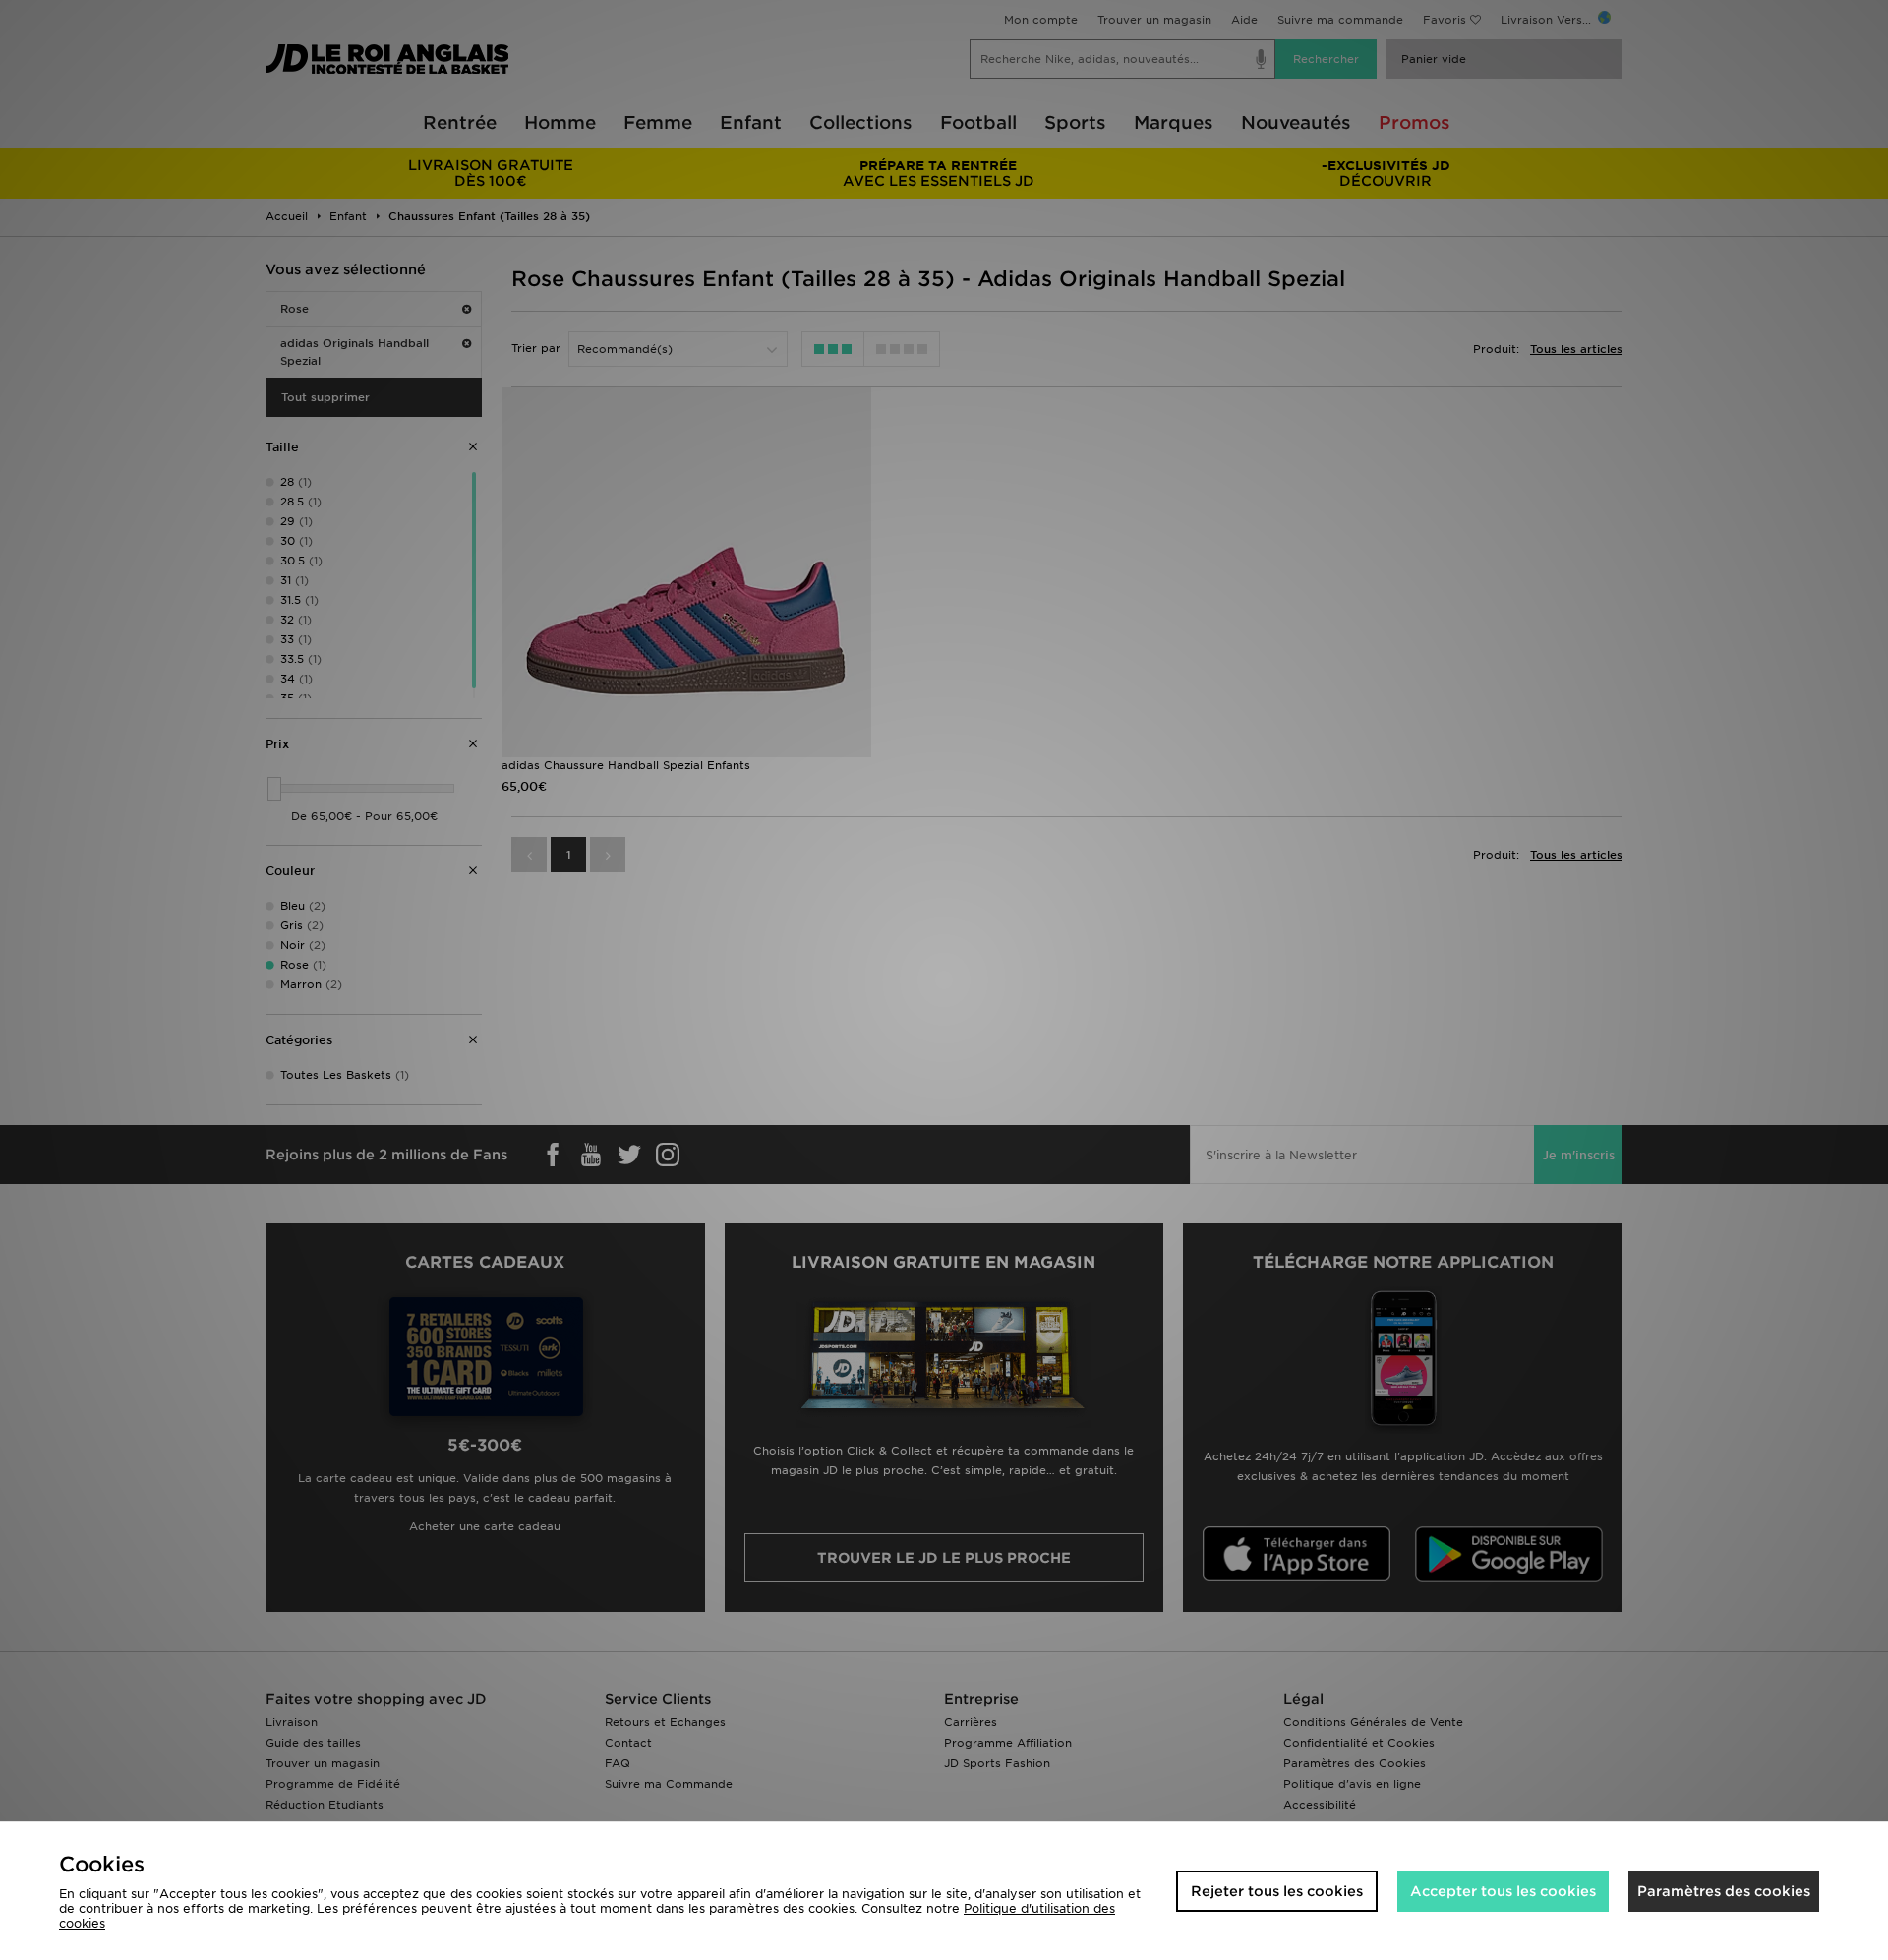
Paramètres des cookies (1724, 1891)
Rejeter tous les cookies (1277, 1891)
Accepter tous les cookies (1503, 1891)
